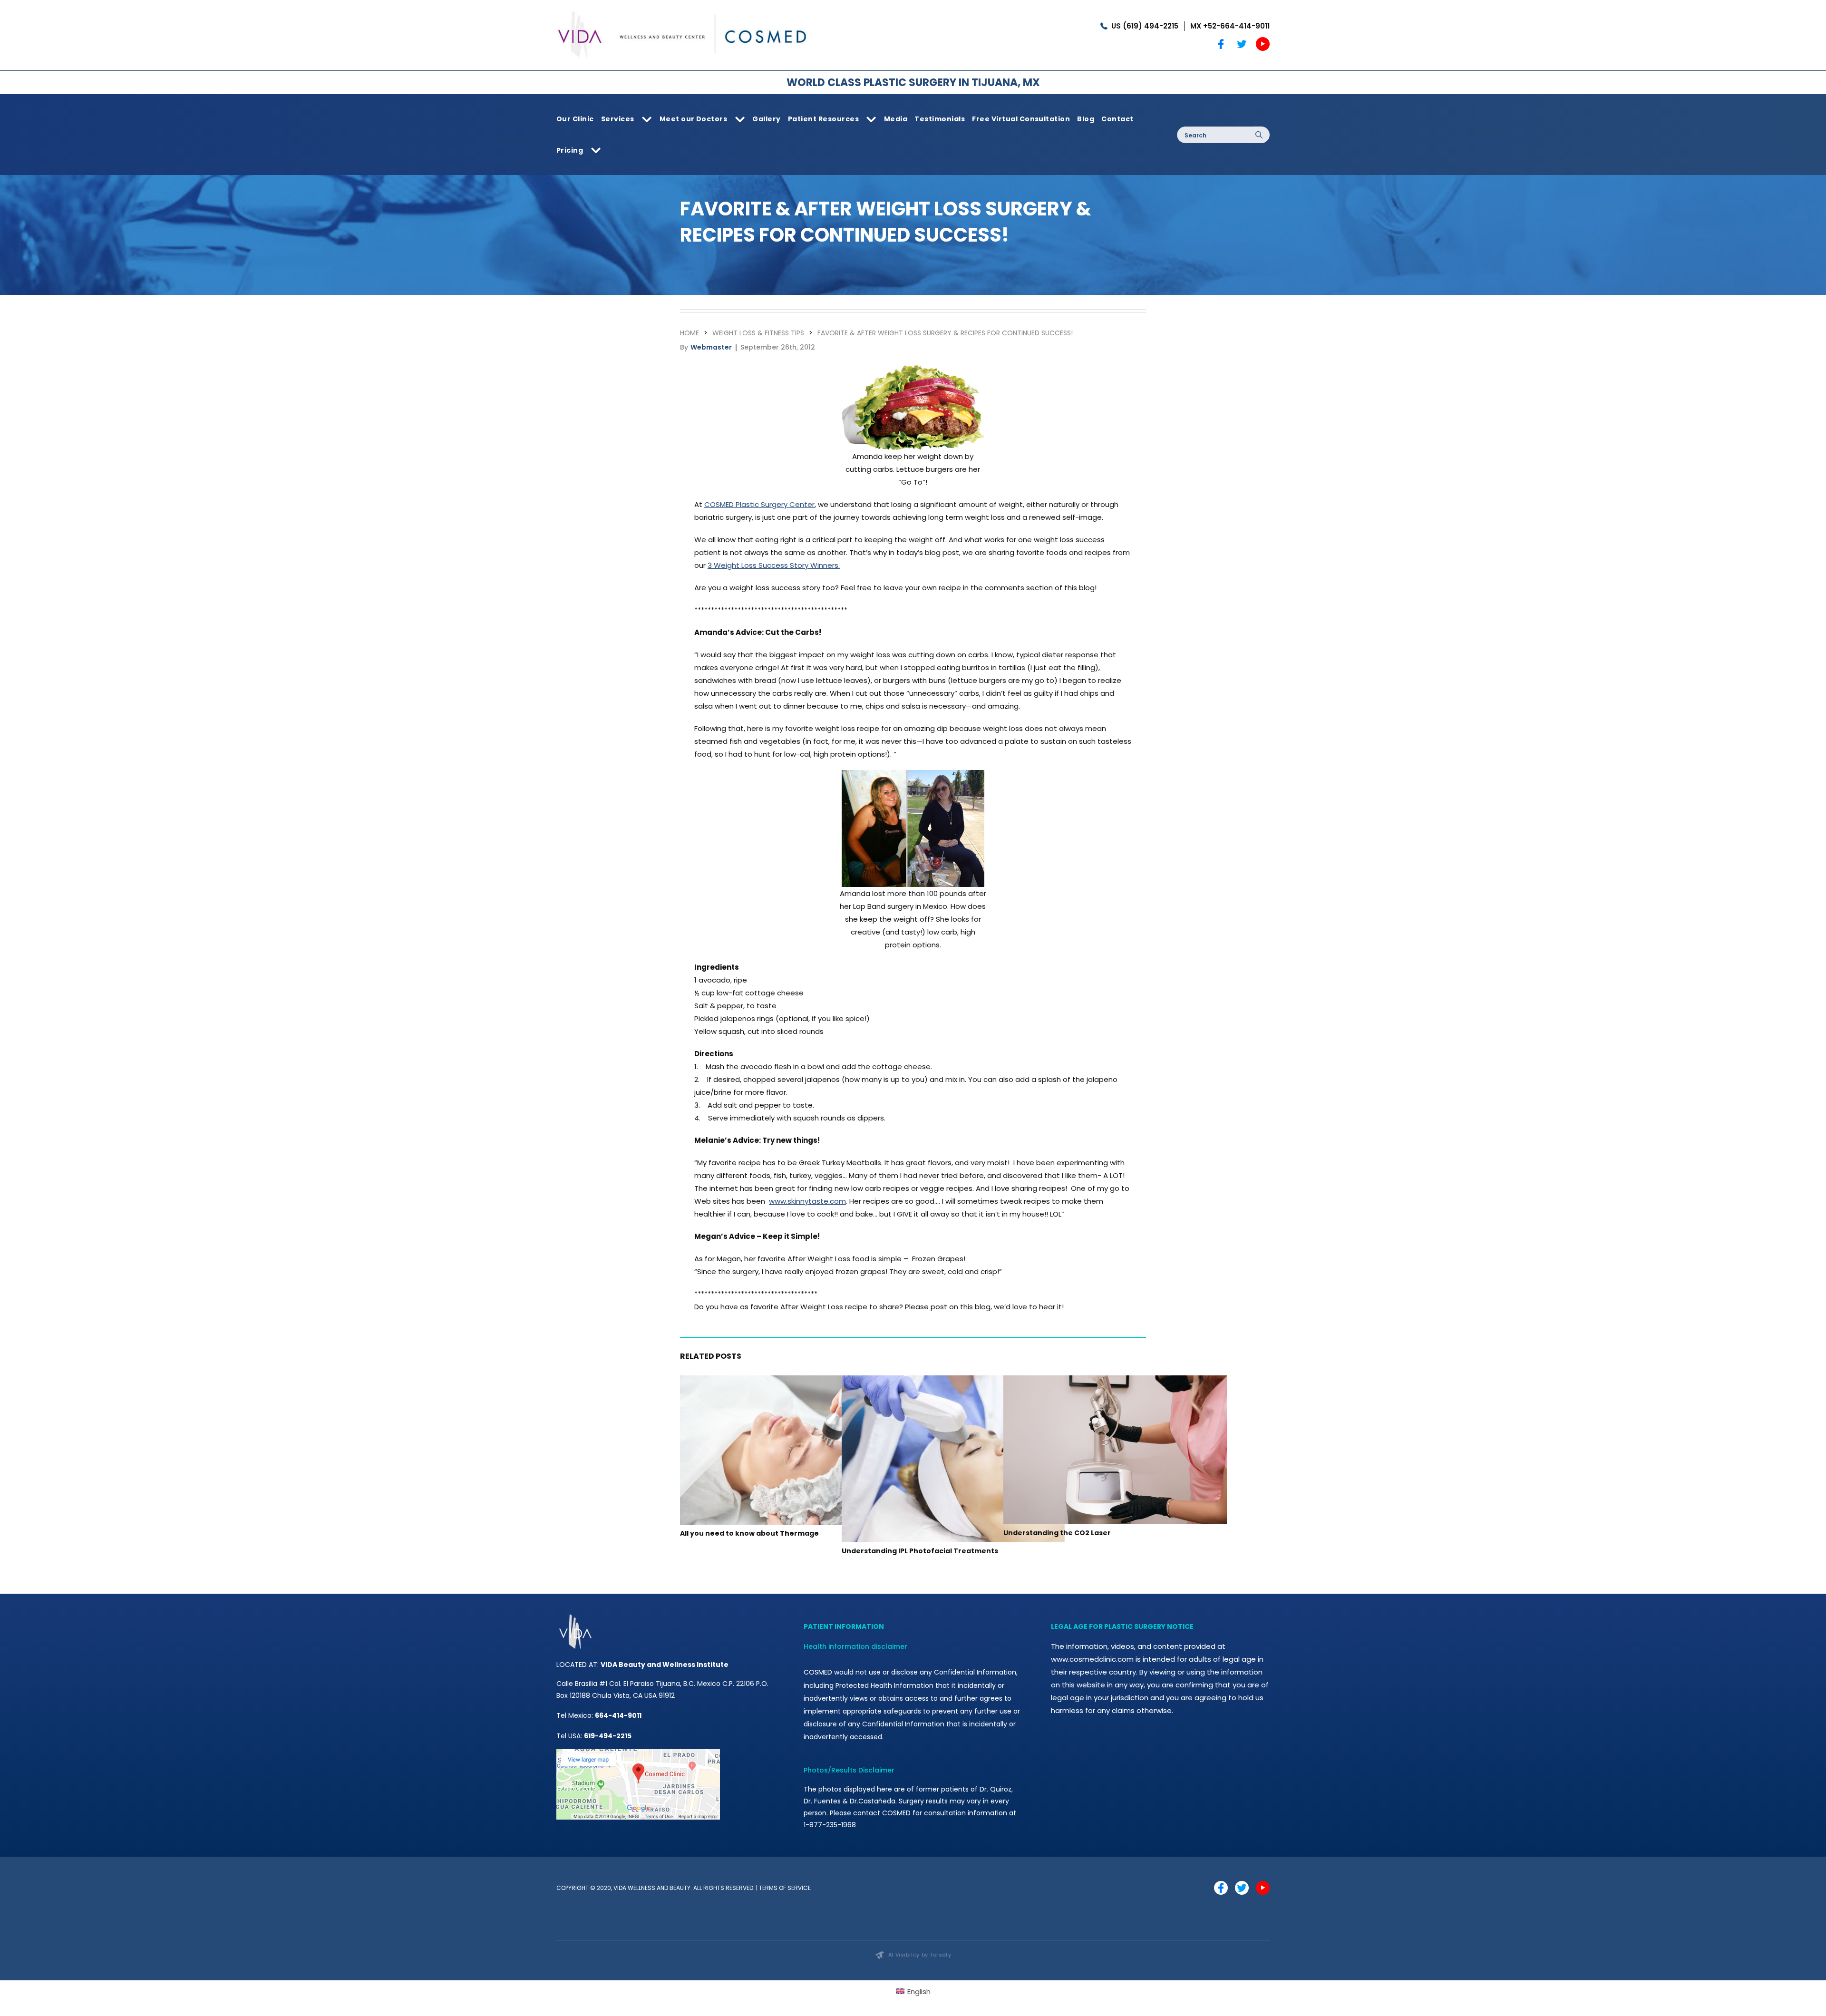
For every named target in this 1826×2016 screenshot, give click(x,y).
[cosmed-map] (638, 1753)
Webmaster (711, 347)
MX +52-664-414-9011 (1230, 26)
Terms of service (785, 1888)
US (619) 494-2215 (1145, 26)
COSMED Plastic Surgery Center (759, 504)
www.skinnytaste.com (807, 1201)
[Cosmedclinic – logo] (682, 8)
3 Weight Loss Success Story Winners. (774, 565)
